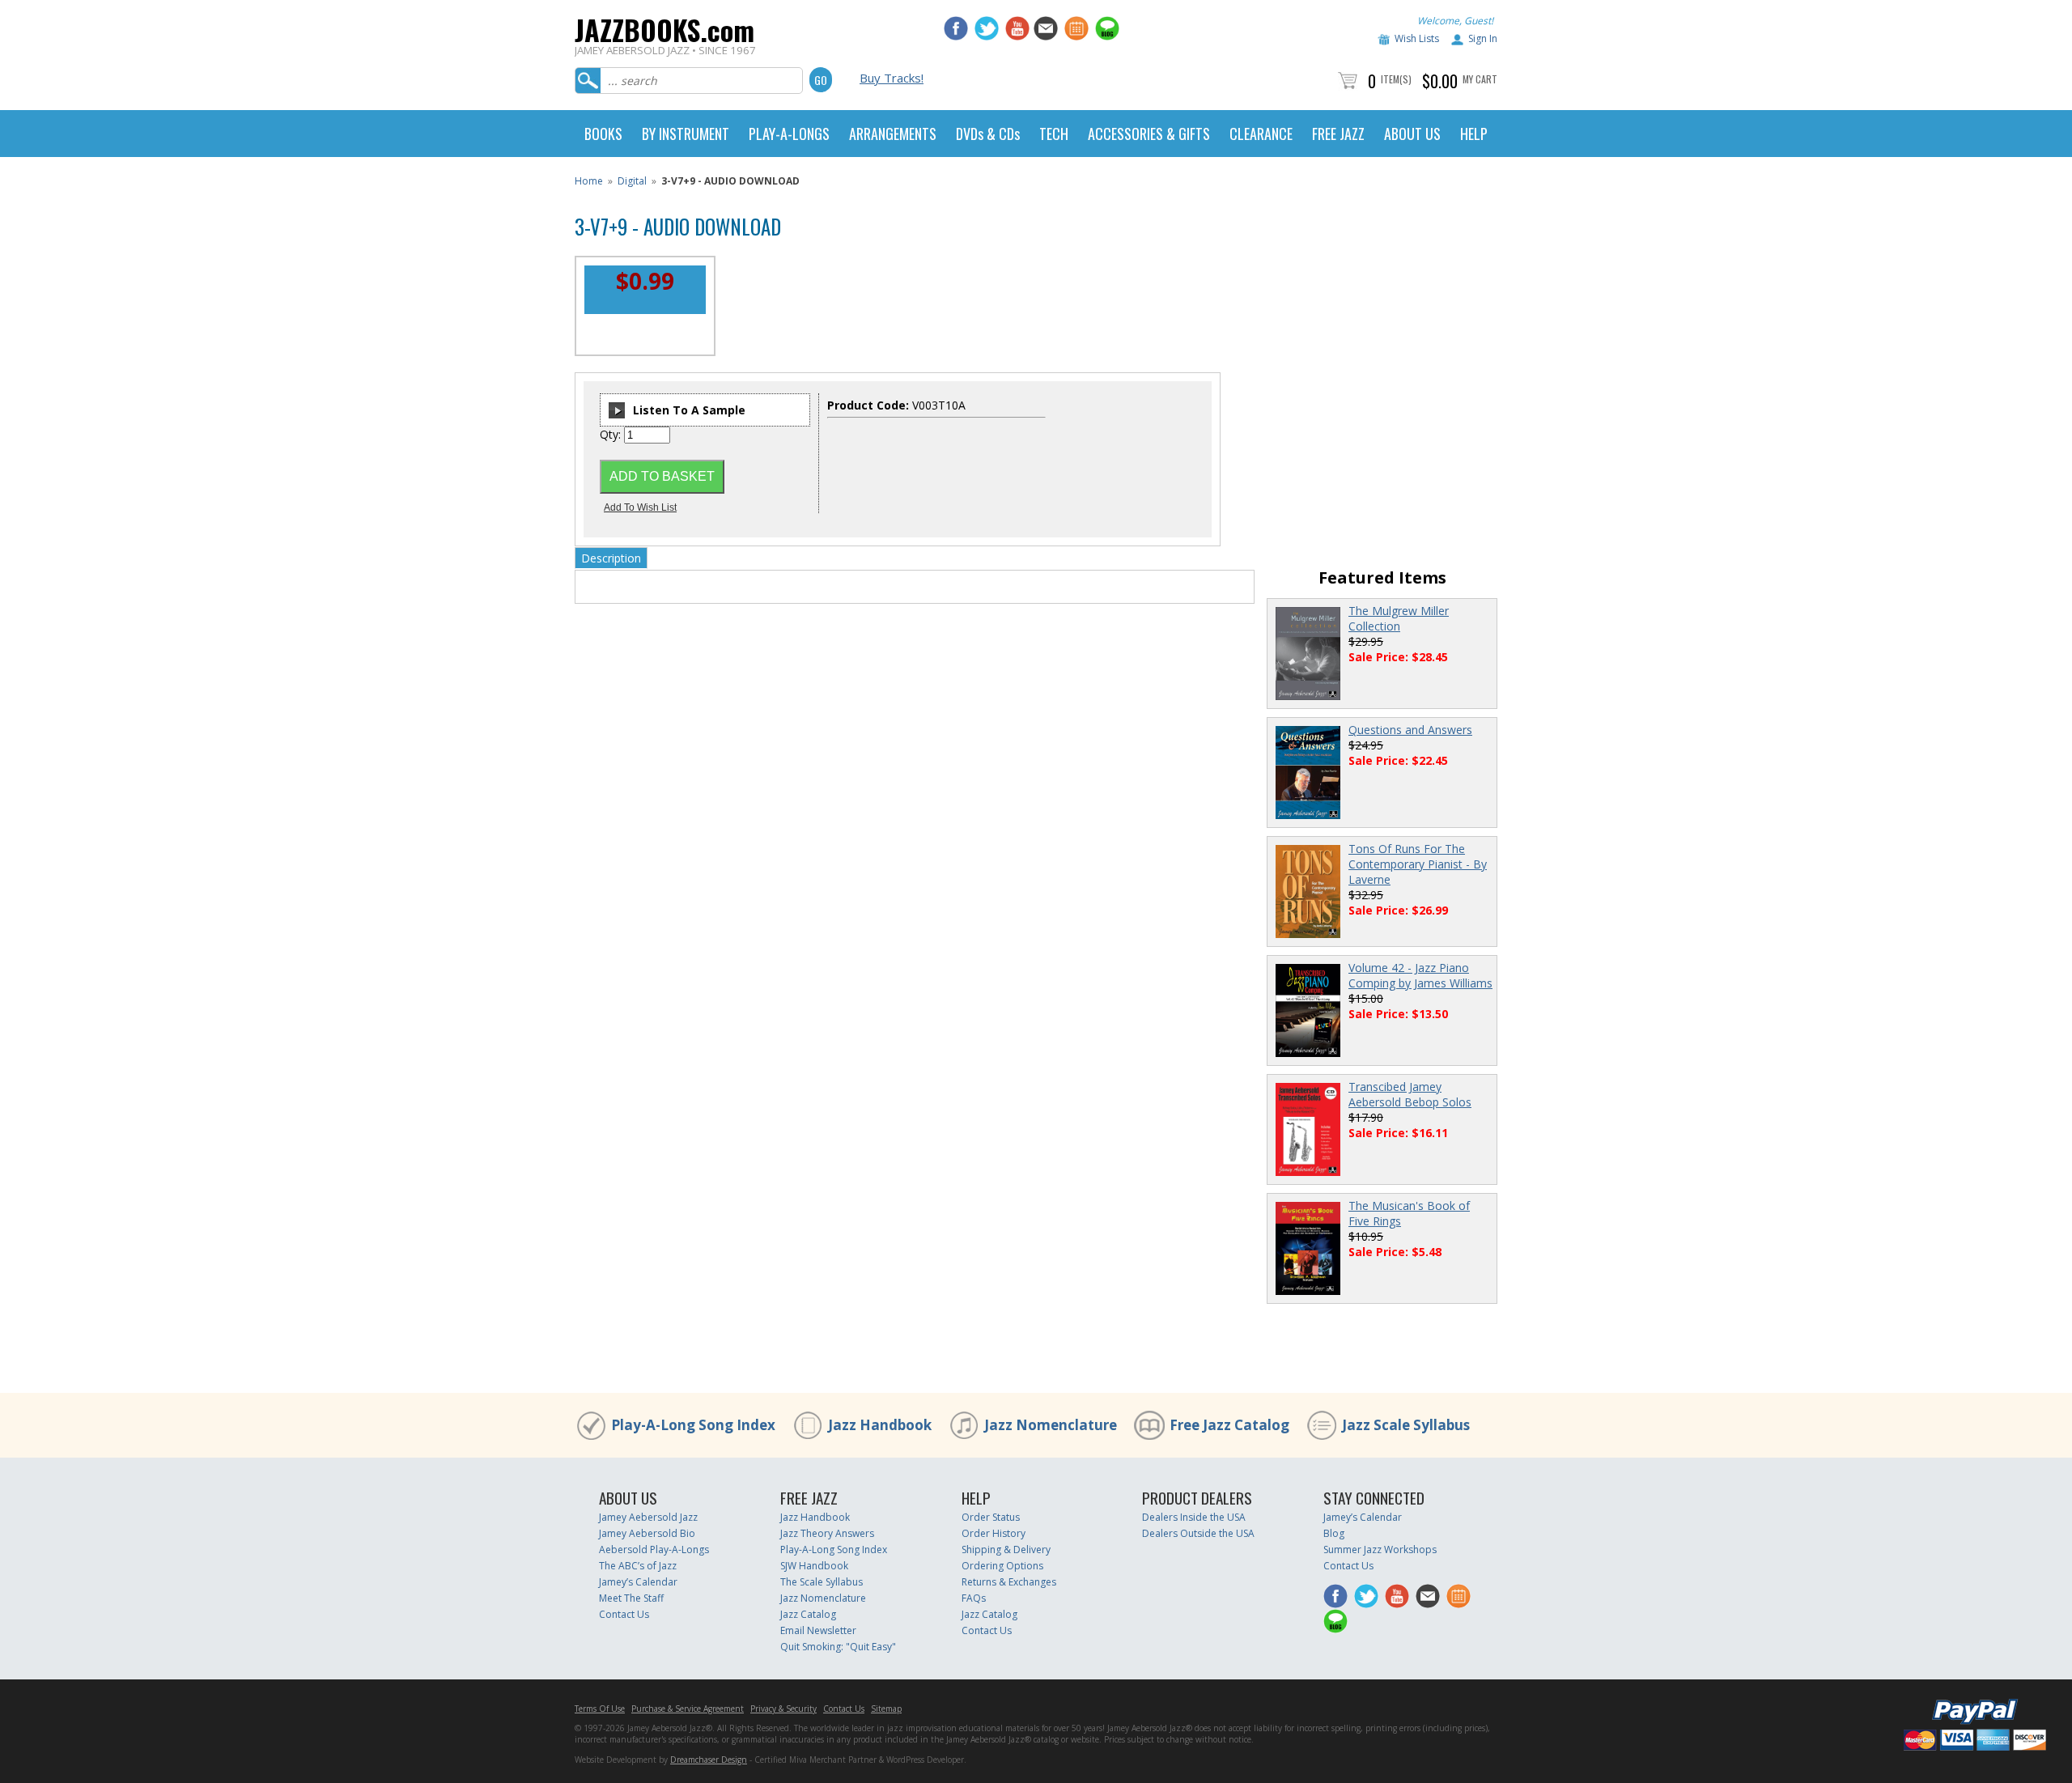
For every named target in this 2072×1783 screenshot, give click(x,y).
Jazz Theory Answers (827, 1533)
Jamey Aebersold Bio (647, 1533)
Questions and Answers (1410, 730)
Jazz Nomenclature (1051, 1425)
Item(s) (1396, 79)
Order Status (991, 1517)
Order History (994, 1533)
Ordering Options (1002, 1566)
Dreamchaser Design (709, 1760)
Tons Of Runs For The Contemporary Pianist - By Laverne (1418, 864)
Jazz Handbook (880, 1425)
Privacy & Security (783, 1709)
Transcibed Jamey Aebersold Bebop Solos (1410, 1094)
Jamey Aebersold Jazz (648, 1517)
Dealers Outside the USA (1198, 1533)
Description (611, 558)
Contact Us (624, 1614)
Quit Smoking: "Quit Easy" (838, 1647)
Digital (632, 181)
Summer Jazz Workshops (1380, 1550)
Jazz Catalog (808, 1614)
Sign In (1483, 38)
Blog (1334, 1533)
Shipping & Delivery (1006, 1550)
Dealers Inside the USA (1194, 1517)
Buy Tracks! (892, 78)
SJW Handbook (814, 1566)
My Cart (1480, 79)
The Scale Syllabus (822, 1582)
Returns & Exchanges (1009, 1582)
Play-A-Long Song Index (693, 1425)
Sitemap (886, 1709)
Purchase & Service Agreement (688, 1709)
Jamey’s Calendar (638, 1582)
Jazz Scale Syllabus (1406, 1425)
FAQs (974, 1598)
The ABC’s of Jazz (638, 1566)
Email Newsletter (818, 1630)
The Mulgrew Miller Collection (1399, 618)
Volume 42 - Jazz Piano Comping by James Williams (1420, 975)
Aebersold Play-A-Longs (654, 1550)
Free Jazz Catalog (1229, 1425)
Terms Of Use (600, 1709)
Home (589, 181)
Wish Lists (1417, 38)
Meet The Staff (631, 1598)
